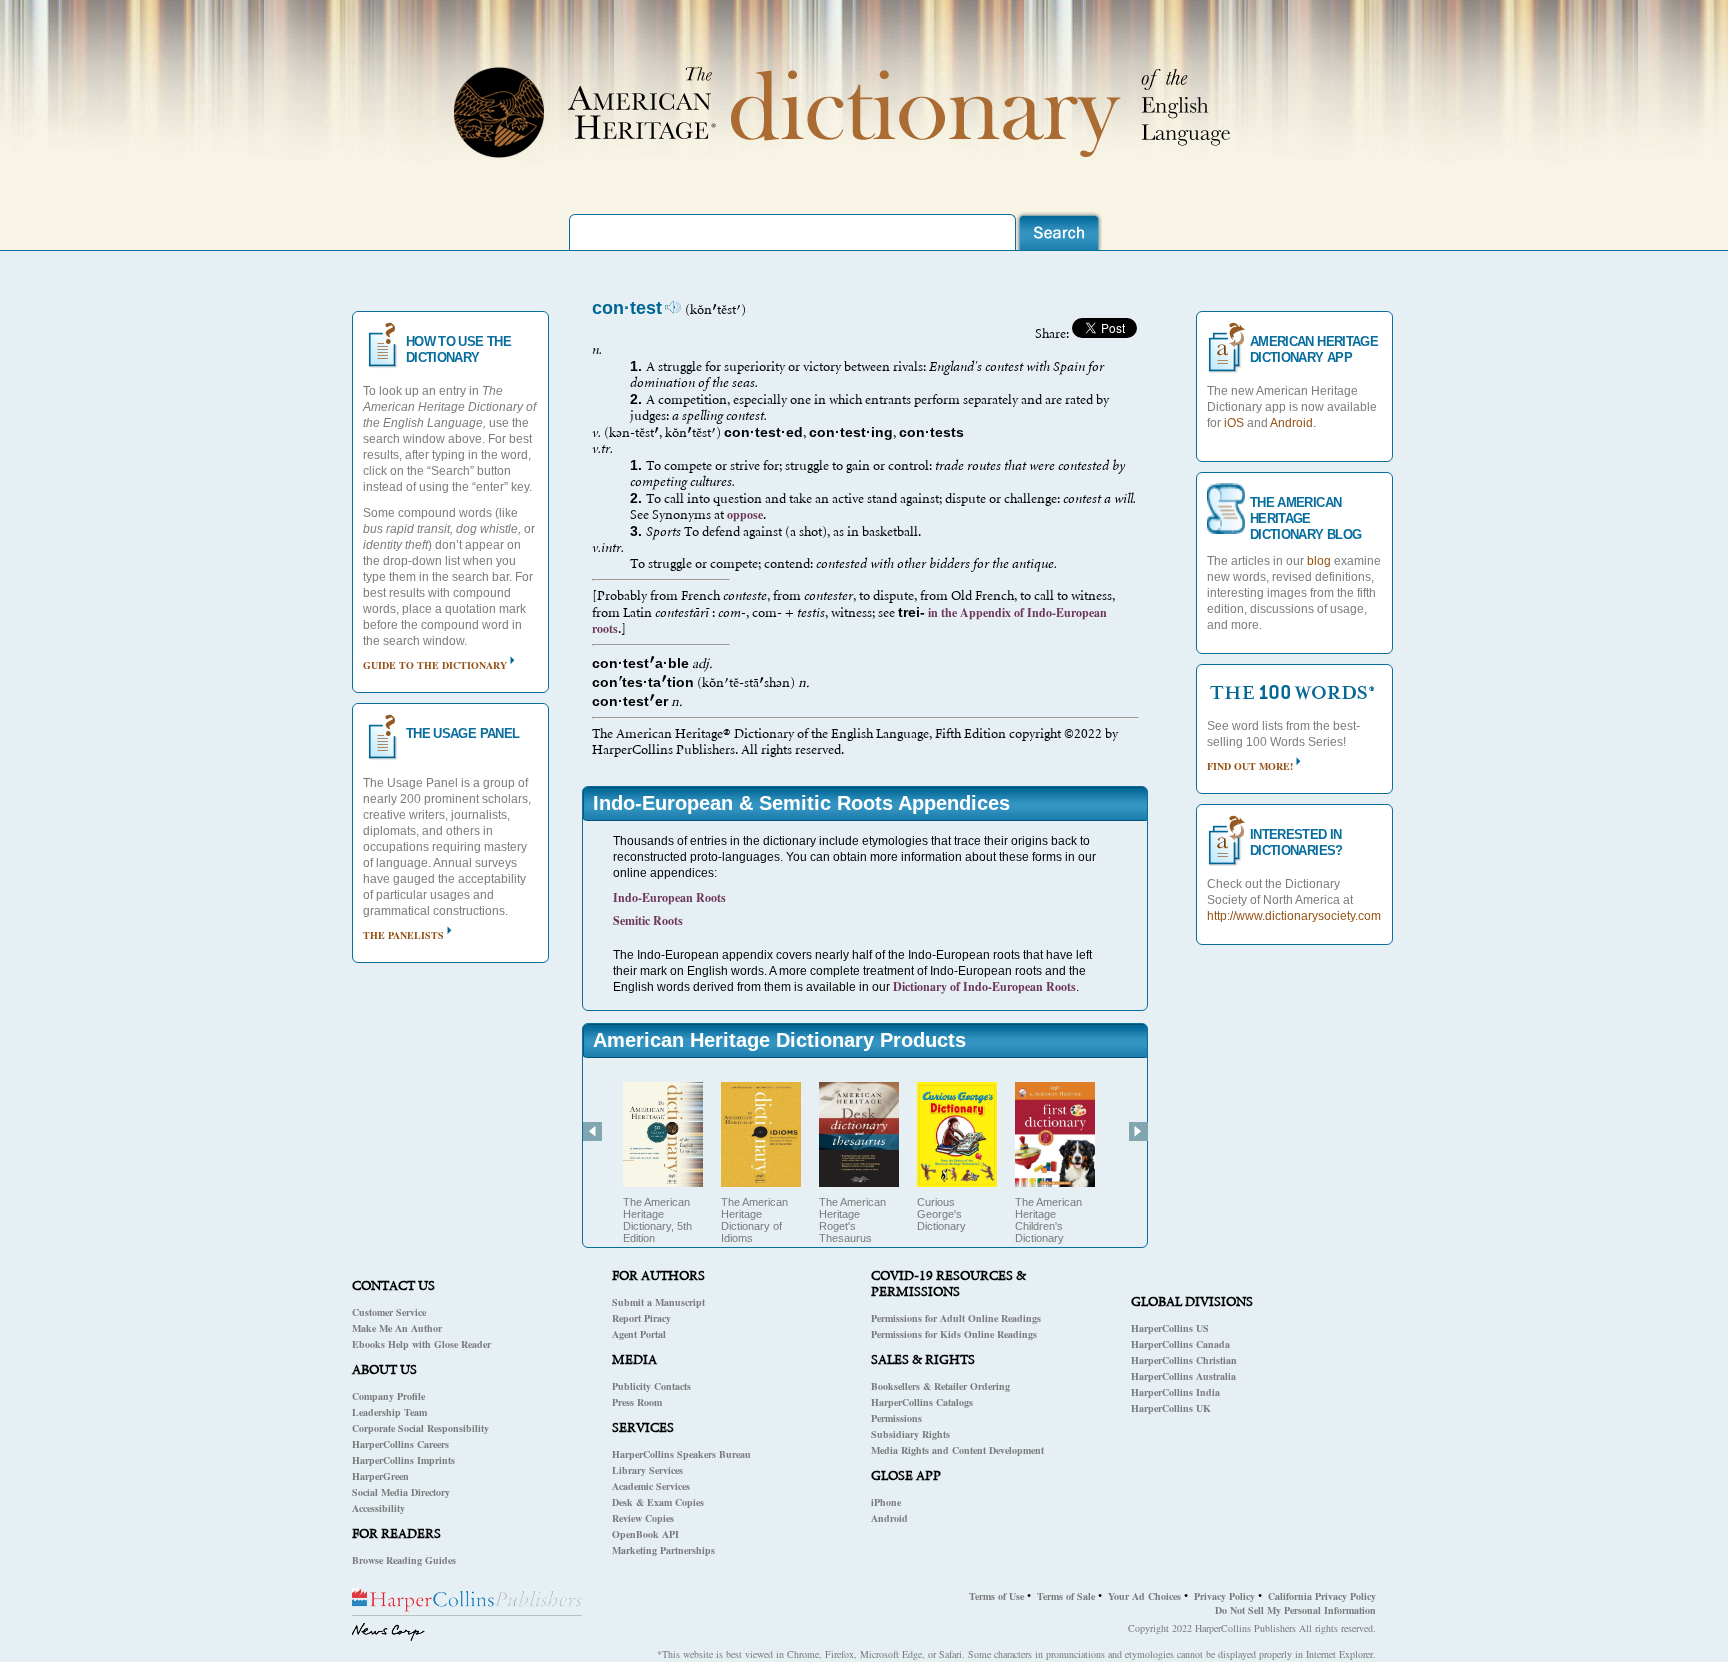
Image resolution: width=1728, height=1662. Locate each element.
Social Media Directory (401, 1492)
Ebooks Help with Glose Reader (421, 1344)
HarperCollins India (1175, 1392)
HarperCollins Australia (1183, 1376)
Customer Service (389, 1312)
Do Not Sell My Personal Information (1295, 1610)
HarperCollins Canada (1180, 1344)
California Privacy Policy (1322, 1596)
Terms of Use (996, 1596)
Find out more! (1250, 766)
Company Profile (388, 1396)
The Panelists (403, 935)
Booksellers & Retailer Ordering (940, 1386)
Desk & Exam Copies (658, 1502)
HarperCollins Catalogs (922, 1402)
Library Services (647, 1470)
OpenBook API (645, 1534)
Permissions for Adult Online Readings (956, 1318)
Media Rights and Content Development (957, 1450)
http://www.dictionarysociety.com (1294, 916)
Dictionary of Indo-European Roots (984, 986)
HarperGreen (380, 1476)
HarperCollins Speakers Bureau (681, 1454)
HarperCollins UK (1171, 1408)
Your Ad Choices (1144, 1596)
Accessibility (378, 1508)
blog (1319, 561)
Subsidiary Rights (910, 1434)
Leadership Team (389, 1412)
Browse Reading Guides (404, 1560)
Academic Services (651, 1486)
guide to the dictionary (435, 665)
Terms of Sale (1066, 1596)
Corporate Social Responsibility (420, 1428)
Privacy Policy (1224, 1596)
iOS (1234, 423)
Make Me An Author (397, 1328)
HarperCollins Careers (400, 1444)
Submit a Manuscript (658, 1302)
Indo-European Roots (669, 897)
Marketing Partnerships (663, 1550)
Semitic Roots (648, 920)
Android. (1293, 423)
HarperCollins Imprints (403, 1460)
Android (889, 1518)
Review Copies (643, 1518)
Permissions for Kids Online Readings (954, 1334)
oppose (745, 514)
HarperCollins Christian (1184, 1360)
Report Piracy (641, 1318)
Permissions (896, 1418)
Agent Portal (639, 1334)
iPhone (886, 1502)
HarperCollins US (1170, 1328)
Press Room (637, 1402)
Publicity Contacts (651, 1386)
